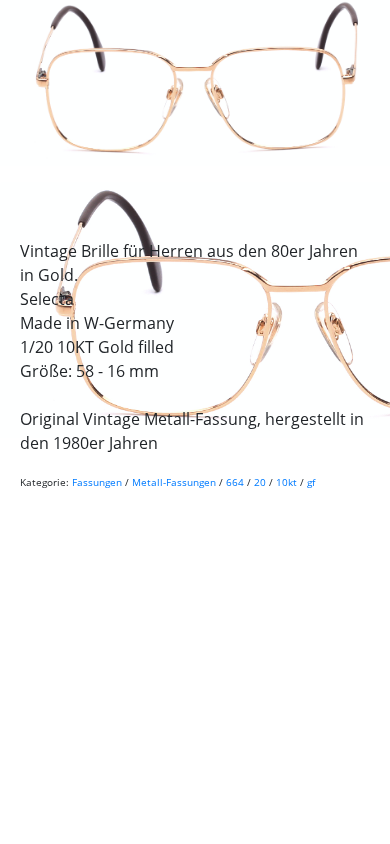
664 (235, 482)
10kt (286, 482)
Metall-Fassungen (174, 482)
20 (260, 482)
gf (311, 482)
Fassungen (97, 482)
